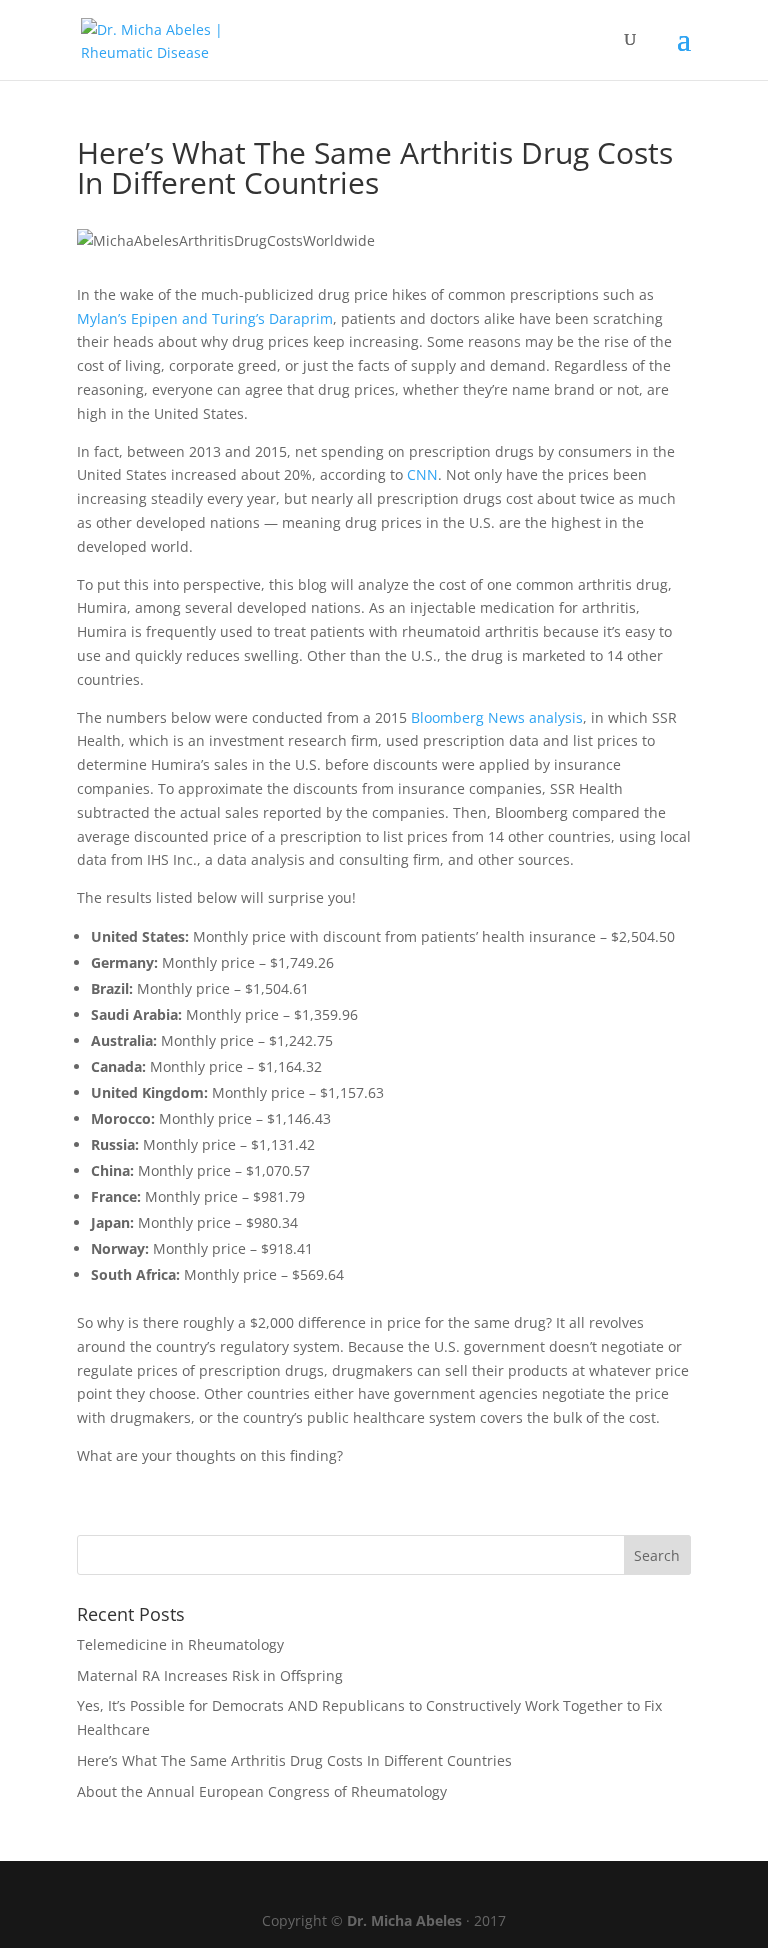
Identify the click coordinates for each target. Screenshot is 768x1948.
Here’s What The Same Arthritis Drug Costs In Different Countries (294, 1760)
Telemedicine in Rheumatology (180, 1644)
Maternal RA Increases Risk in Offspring (210, 1675)
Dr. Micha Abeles (404, 1920)
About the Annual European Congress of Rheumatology (262, 1791)
